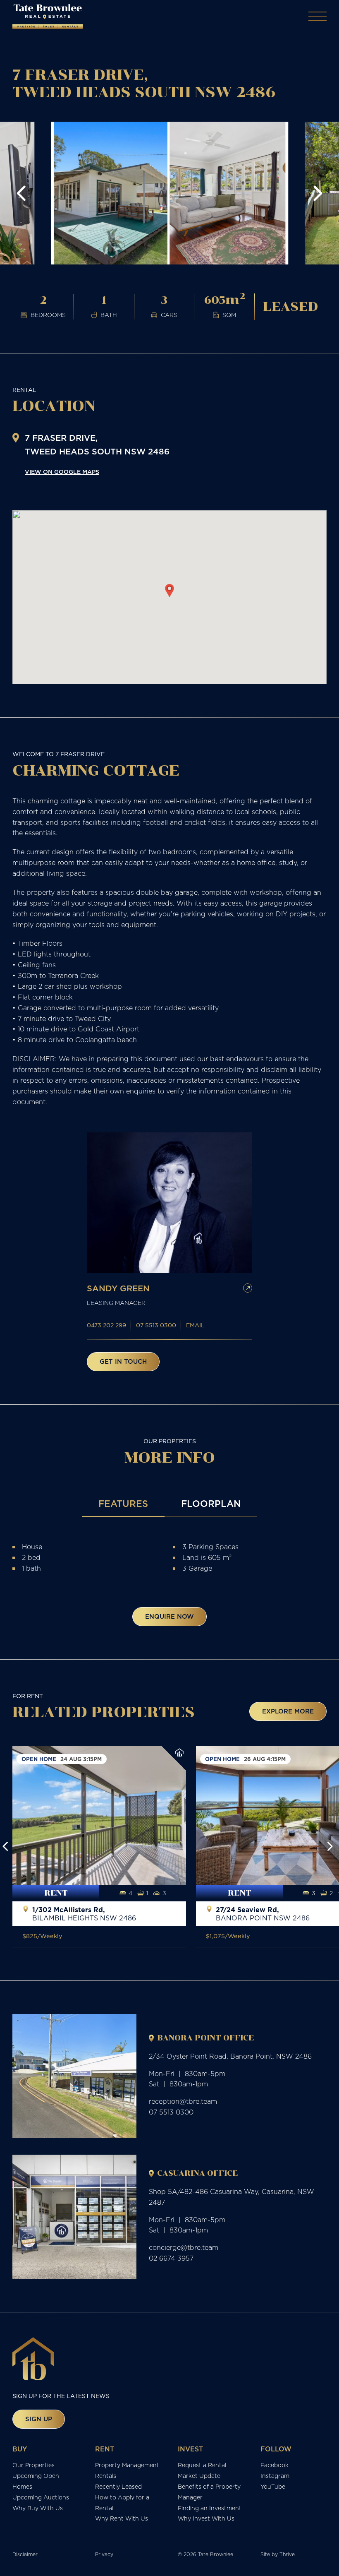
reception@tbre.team (183, 2101)
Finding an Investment (210, 2508)
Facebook (275, 2465)
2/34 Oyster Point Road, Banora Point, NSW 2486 (230, 2056)
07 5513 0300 (156, 1325)
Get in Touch (123, 1361)
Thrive (287, 2554)
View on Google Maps (62, 472)
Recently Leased (118, 2487)
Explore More (288, 1711)
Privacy (104, 2554)
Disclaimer (25, 2554)
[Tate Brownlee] (48, 17)
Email (195, 1325)
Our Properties (33, 2465)
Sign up (39, 2419)
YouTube (273, 2487)
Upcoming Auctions (41, 2497)
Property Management (127, 2465)
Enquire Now (169, 1616)
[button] (21, 193)
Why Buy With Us (38, 2508)
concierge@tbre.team (184, 2247)
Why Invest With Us (206, 2518)
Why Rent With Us (122, 2518)
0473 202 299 (106, 1325)
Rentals (106, 2476)
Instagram (275, 2476)
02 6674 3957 (171, 2258)
